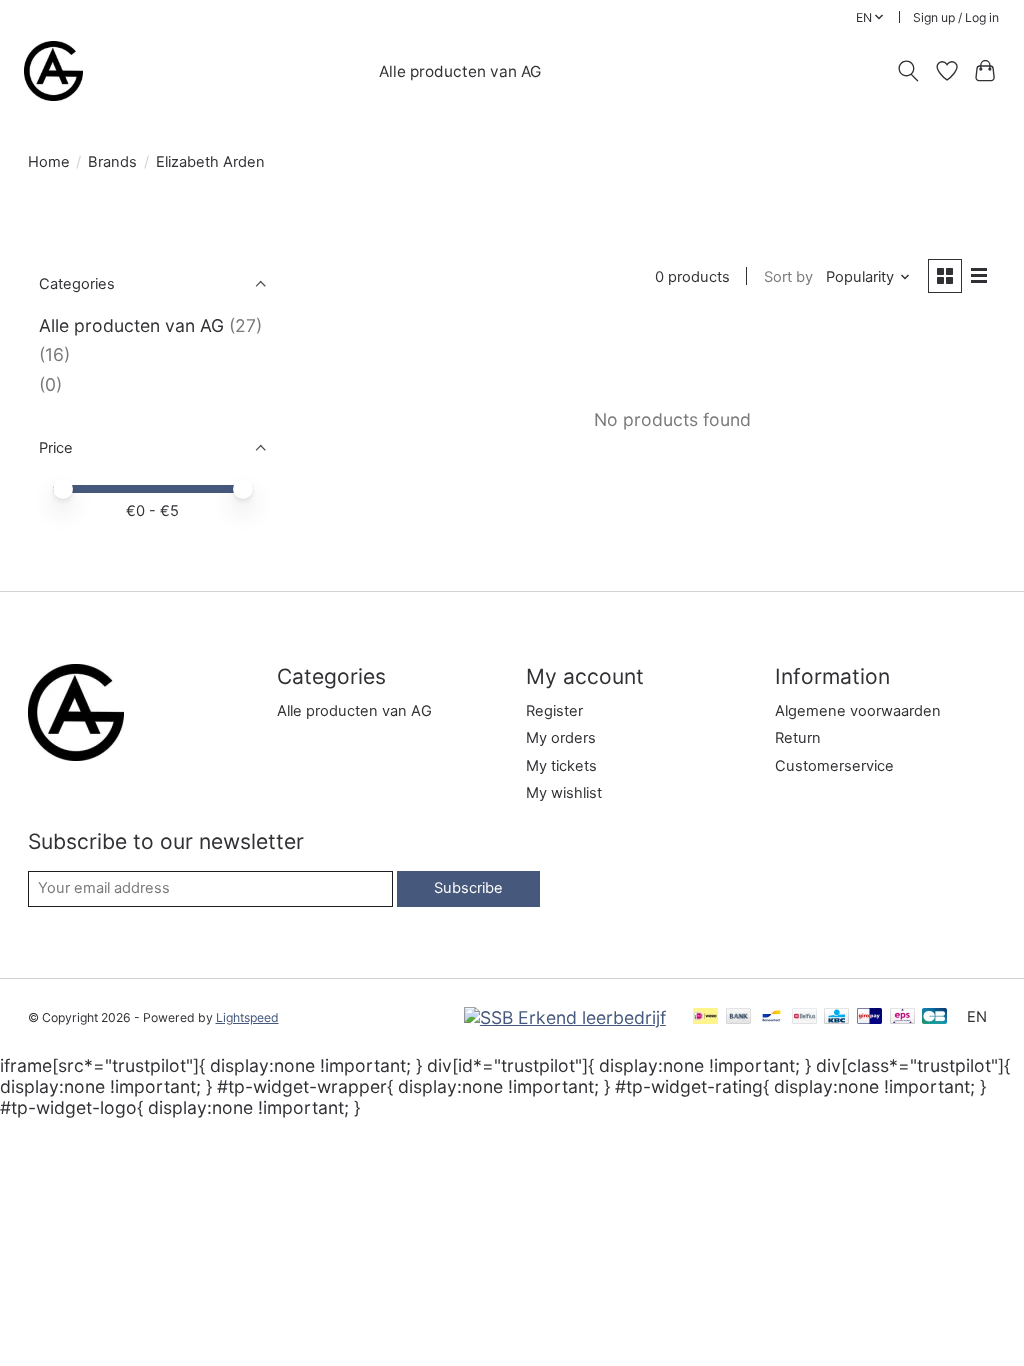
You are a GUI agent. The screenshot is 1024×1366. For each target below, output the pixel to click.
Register (554, 711)
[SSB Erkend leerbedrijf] (565, 1017)
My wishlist (564, 793)
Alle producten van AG (460, 71)
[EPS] (902, 1017)
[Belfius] (804, 1017)
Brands (112, 162)
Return (798, 738)
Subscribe (468, 888)
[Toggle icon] (907, 71)
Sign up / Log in (956, 17)
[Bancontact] (771, 1017)
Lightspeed (247, 1017)
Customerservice (834, 766)
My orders (561, 738)
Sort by (788, 277)
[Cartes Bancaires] (934, 1017)
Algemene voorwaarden (858, 711)
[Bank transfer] (739, 1017)
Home (49, 162)
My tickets (561, 766)
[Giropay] (869, 1017)
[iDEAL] (705, 1017)
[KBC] (836, 1017)
